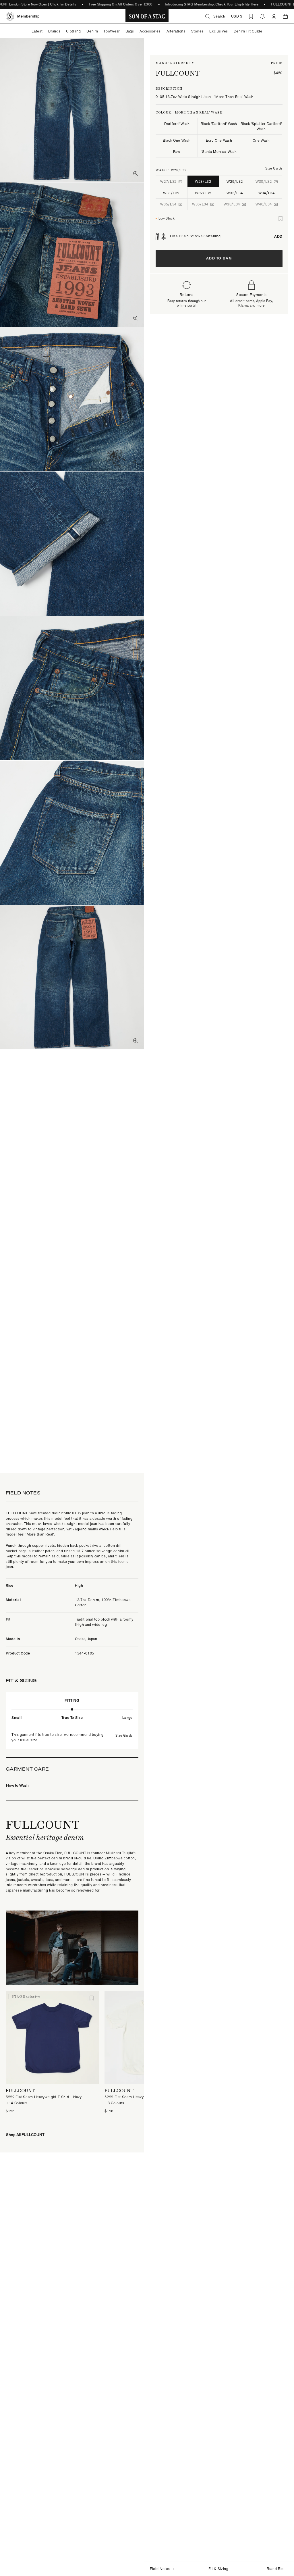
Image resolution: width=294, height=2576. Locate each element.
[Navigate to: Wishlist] (251, 16)
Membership (28, 16)
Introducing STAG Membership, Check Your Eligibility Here (197, 4)
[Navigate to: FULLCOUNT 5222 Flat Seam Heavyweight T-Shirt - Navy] (52, 2038)
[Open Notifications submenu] (262, 16)
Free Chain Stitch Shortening (226, 236)
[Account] (274, 16)
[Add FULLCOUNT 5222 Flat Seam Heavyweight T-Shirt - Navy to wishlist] (92, 1998)
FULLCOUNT (178, 73)
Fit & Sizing (218, 2569)
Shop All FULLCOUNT (25, 2135)
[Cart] (285, 16)
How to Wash (17, 1785)
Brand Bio (275, 2569)
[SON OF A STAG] (147, 16)
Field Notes (160, 2569)
